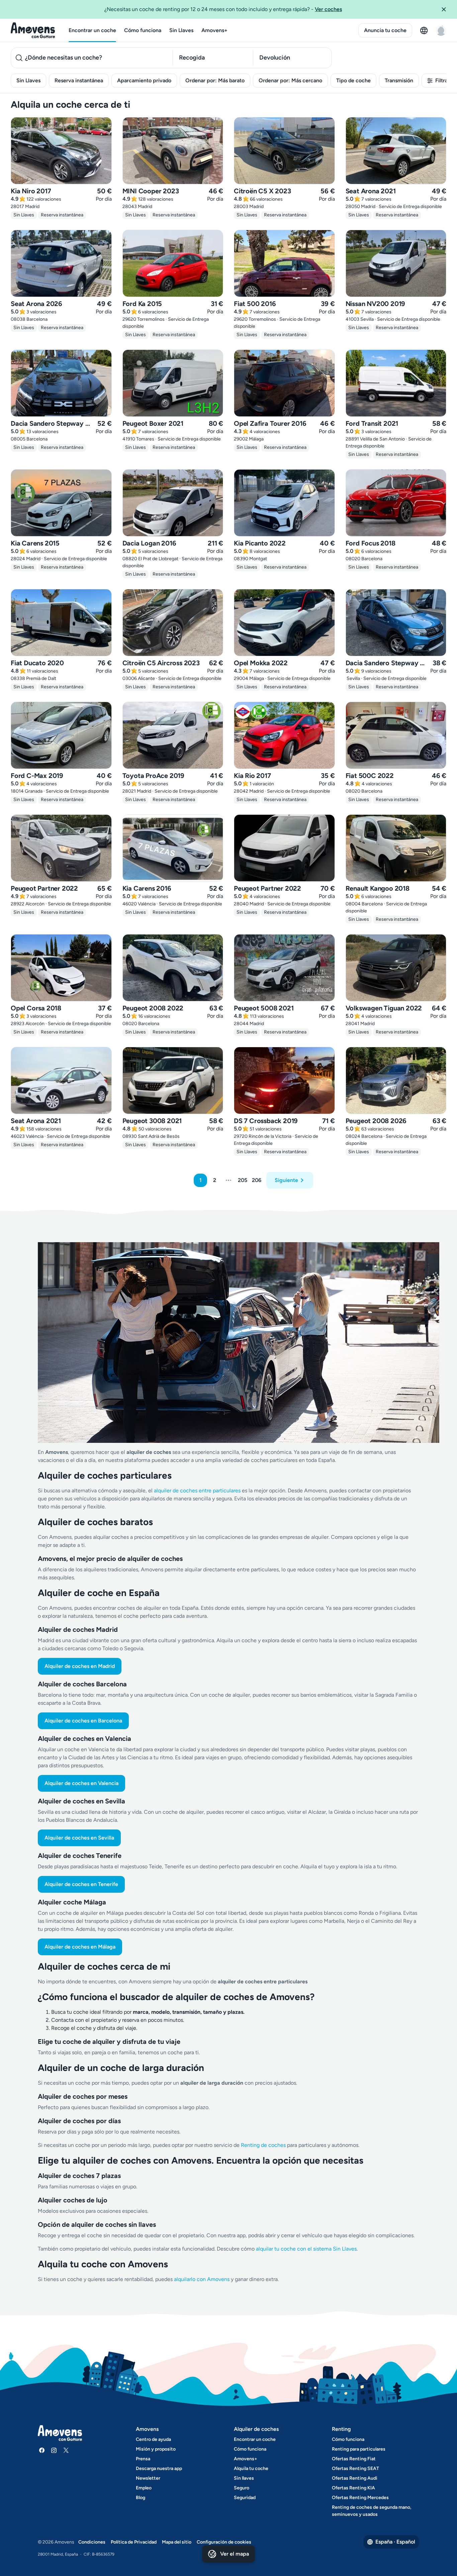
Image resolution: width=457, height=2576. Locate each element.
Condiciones (92, 2542)
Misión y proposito (156, 2449)
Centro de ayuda (153, 2439)
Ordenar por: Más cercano (290, 80)
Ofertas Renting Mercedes (360, 2498)
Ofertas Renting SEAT (355, 2468)
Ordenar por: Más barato (215, 80)
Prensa (143, 2459)
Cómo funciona (143, 30)
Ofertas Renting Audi (355, 2478)
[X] (66, 2450)
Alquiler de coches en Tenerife (81, 1884)
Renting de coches (264, 2145)
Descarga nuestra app (159, 2468)
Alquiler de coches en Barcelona (83, 1721)
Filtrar (442, 80)
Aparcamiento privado (144, 80)
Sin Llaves (181, 30)
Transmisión (399, 80)
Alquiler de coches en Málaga (80, 1947)
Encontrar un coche (92, 30)
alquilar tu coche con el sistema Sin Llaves (306, 2249)
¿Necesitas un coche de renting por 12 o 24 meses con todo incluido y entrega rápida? (223, 9)
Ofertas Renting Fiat (354, 2459)
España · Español (395, 2542)
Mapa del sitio (177, 2542)
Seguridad (245, 2498)
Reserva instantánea (79, 80)
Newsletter (148, 2478)
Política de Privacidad (134, 2542)
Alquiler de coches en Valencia (81, 1783)
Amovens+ (214, 30)
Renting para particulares (359, 2449)
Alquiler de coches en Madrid (80, 1666)
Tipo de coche (353, 80)
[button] (446, 9)
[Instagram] (54, 2450)
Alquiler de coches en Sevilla (79, 1838)
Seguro (242, 2488)
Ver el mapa (235, 2554)
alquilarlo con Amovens (202, 2279)
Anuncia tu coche (385, 30)
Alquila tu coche (251, 2468)
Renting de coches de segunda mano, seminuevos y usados (372, 2511)
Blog (141, 2498)
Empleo (144, 2488)
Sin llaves (244, 2478)
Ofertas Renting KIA (353, 2488)
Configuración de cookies (224, 2542)
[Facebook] (42, 2450)
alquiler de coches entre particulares (198, 1491)
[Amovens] (33, 30)
